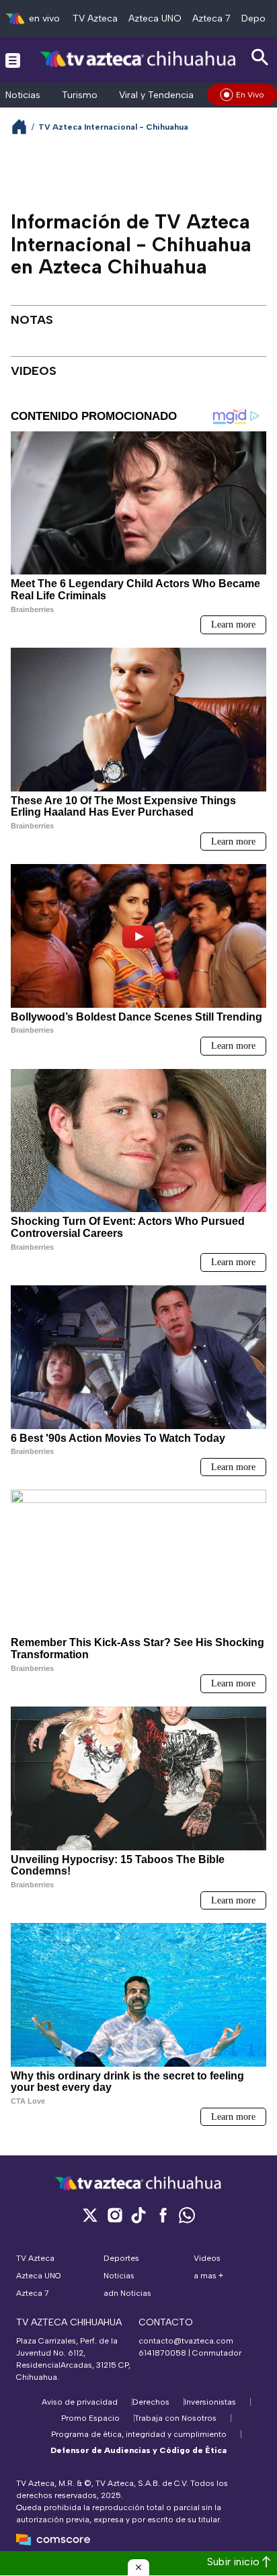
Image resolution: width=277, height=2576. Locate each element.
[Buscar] (260, 57)
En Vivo (250, 95)
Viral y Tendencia (156, 95)
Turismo (80, 95)
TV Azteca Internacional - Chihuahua (113, 127)
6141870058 (162, 2353)
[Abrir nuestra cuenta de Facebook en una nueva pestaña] (163, 2215)
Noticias (23, 95)
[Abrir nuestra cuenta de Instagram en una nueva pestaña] (114, 2215)
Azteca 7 (211, 18)
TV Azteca (95, 18)
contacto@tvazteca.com (186, 2341)
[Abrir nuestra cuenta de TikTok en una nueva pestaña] (138, 2215)
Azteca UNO (155, 18)
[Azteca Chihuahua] (138, 59)
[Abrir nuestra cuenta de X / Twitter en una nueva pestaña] (90, 2215)
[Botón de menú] (13, 60)
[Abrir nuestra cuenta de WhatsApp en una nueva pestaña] (187, 2215)
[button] (138, 2567)
